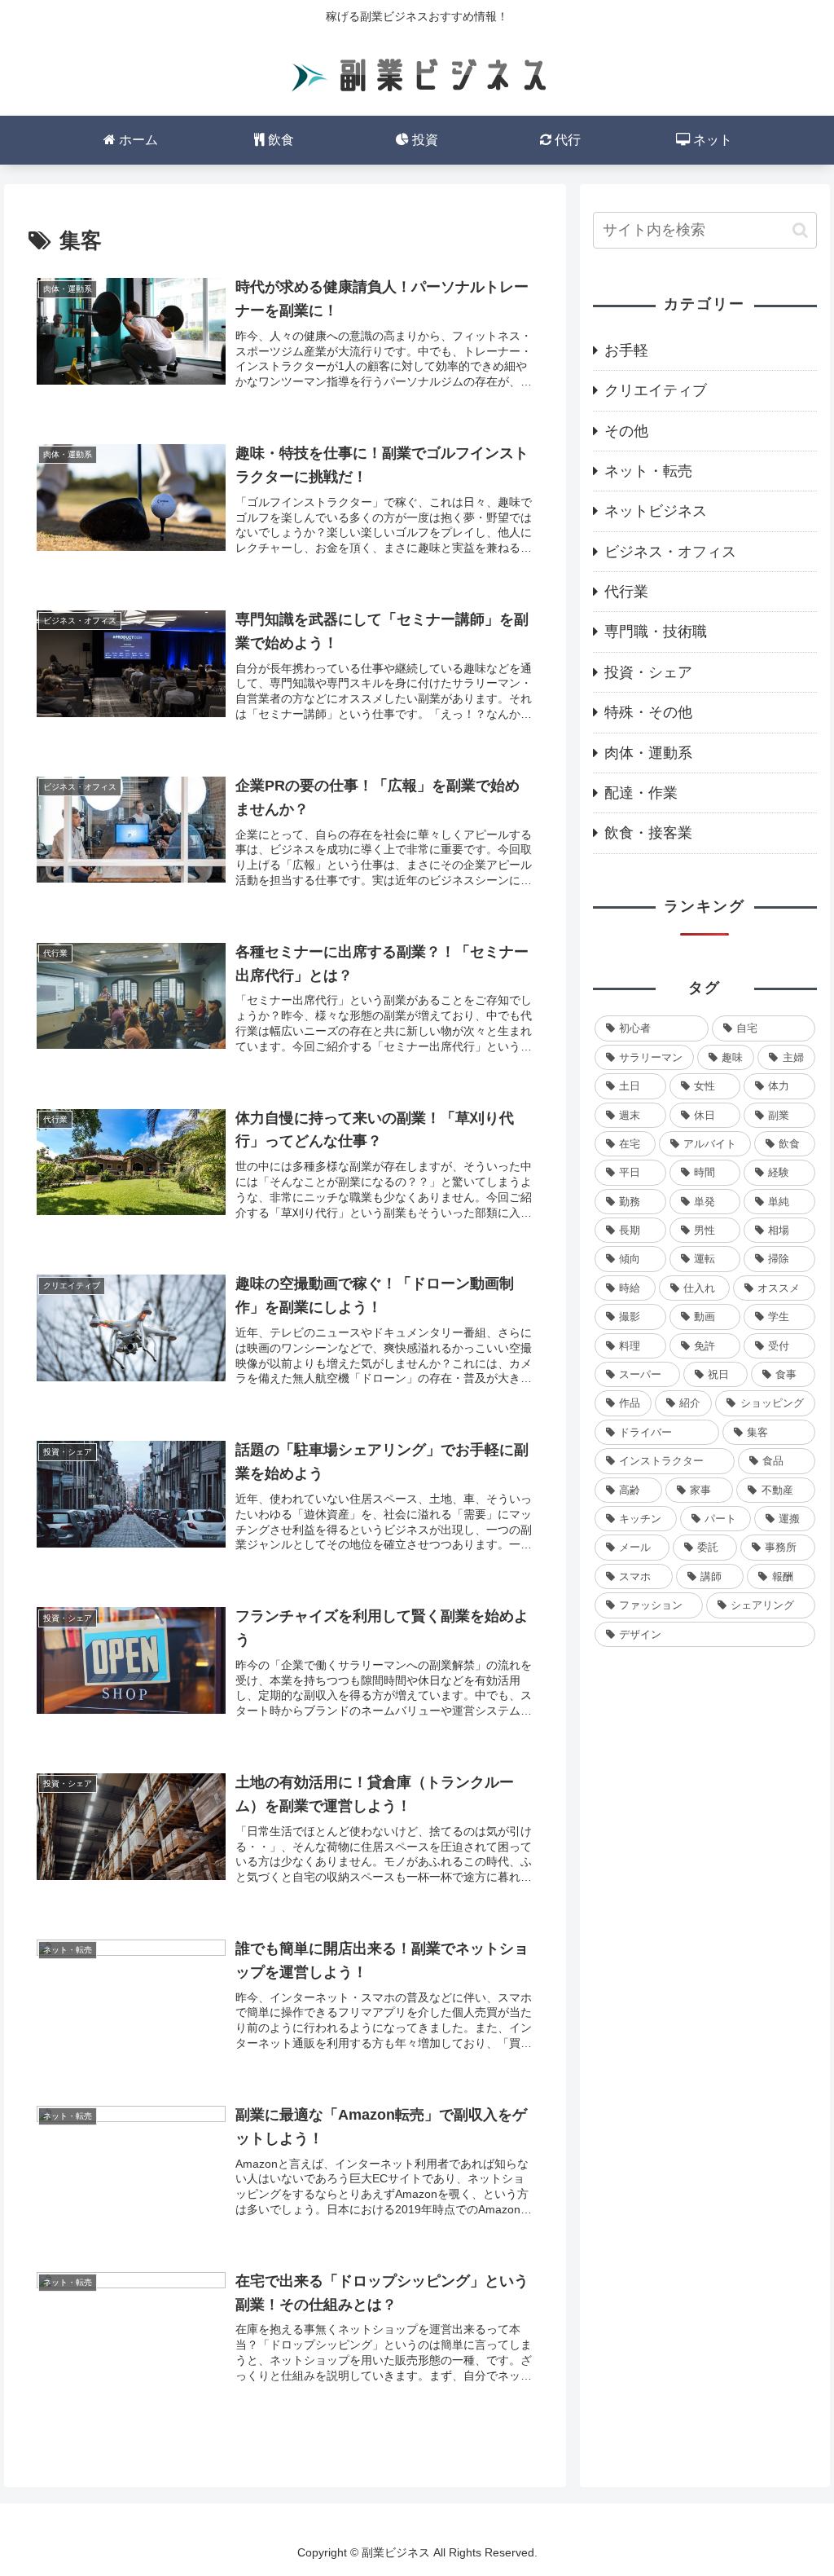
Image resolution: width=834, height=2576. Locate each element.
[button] (800, 230)
